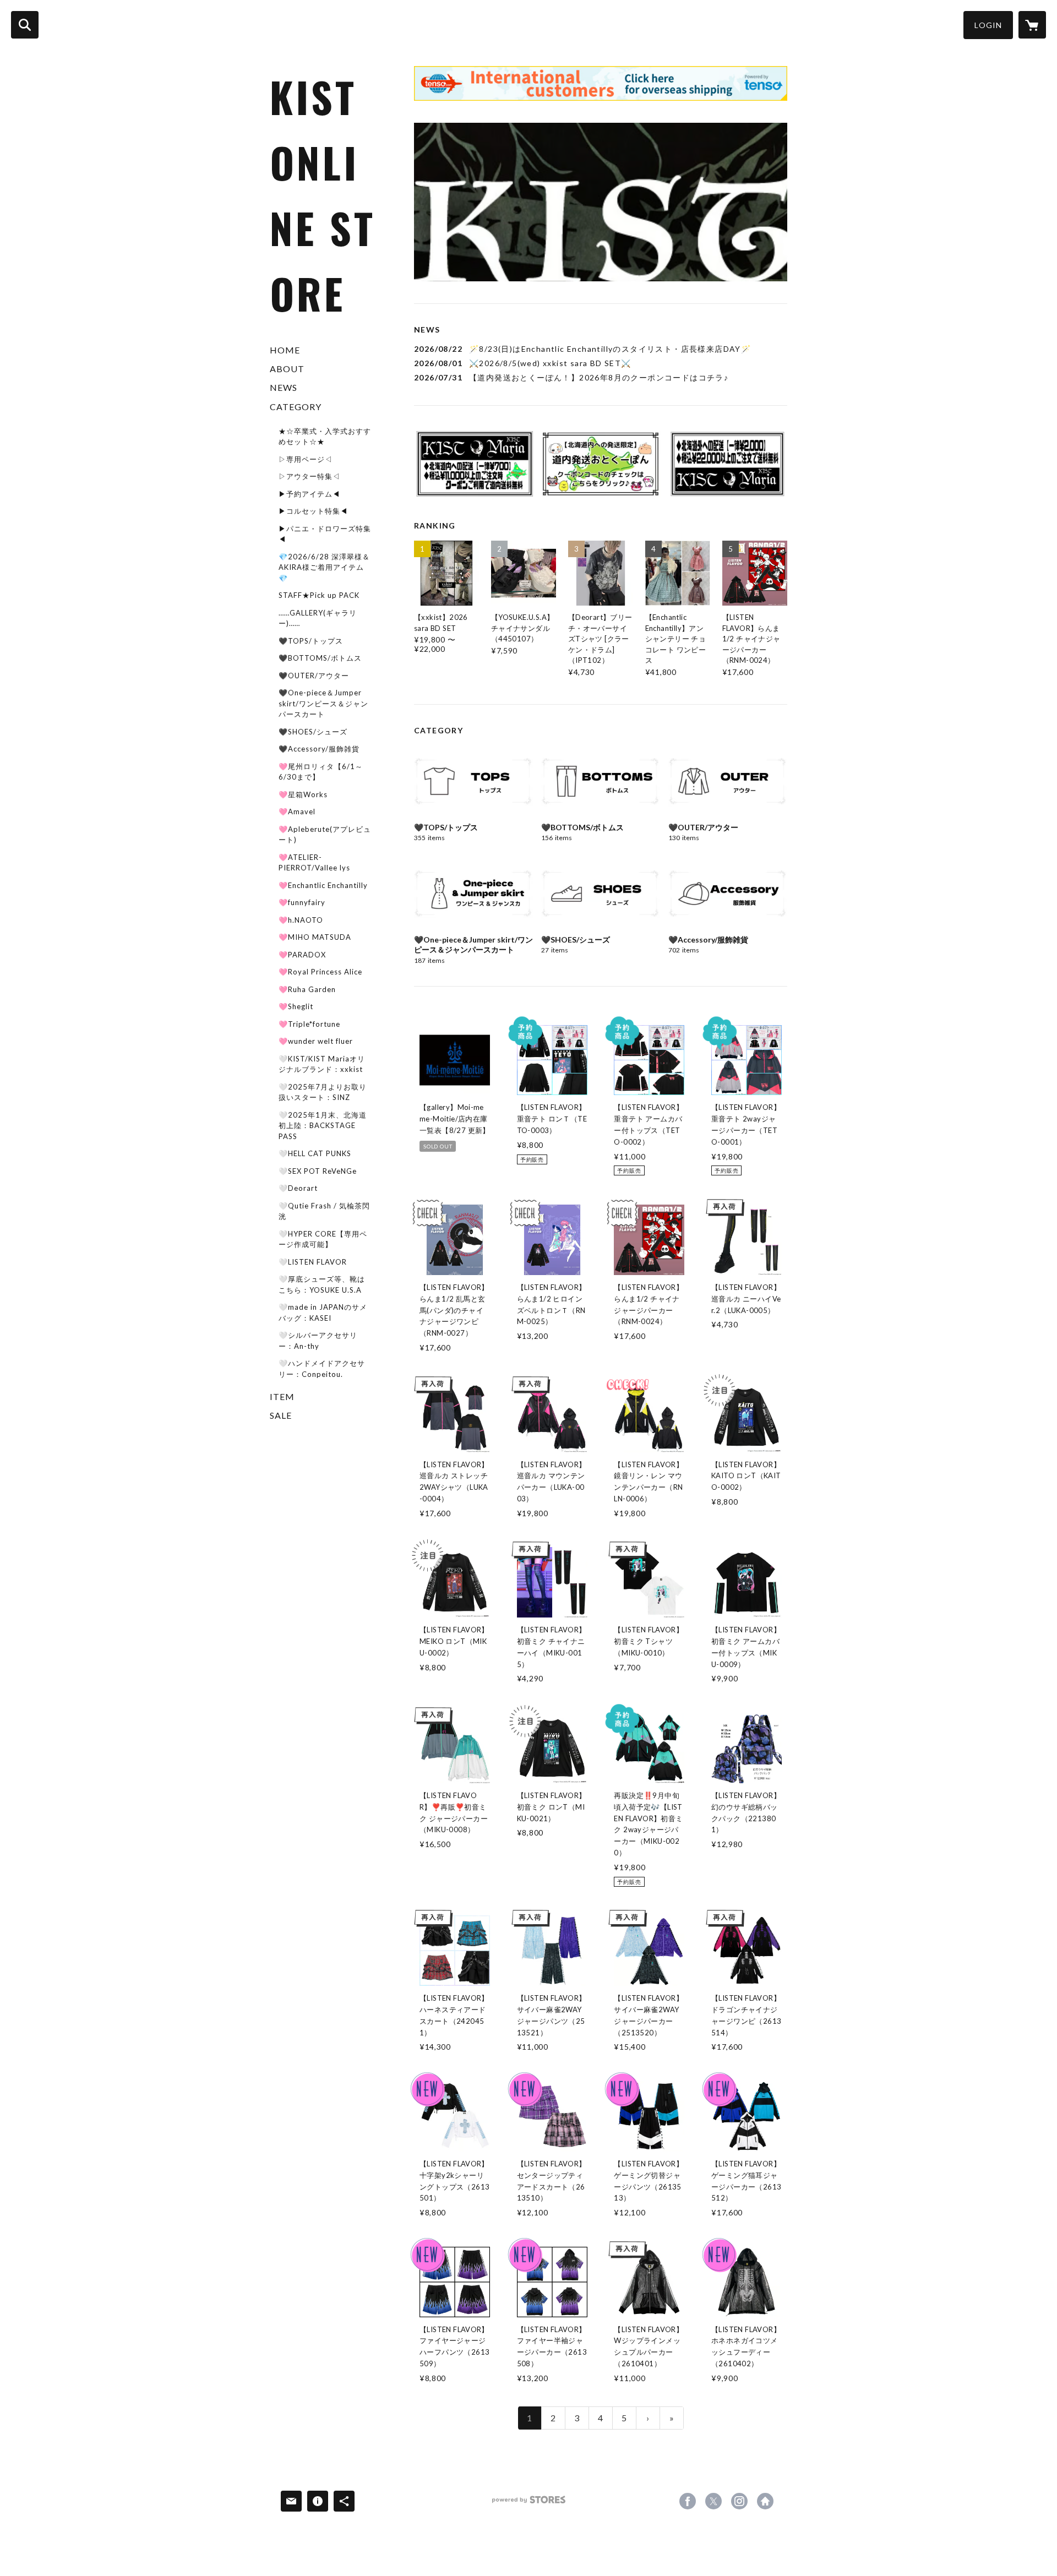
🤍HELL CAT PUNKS (315, 1153)
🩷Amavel (297, 812)
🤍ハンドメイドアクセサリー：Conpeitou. (322, 1369)
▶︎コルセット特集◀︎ (313, 511)
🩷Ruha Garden (307, 989)
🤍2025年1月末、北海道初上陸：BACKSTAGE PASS (323, 1126)
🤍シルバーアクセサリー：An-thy (318, 1341)
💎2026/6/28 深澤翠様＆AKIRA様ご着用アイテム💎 (324, 567)
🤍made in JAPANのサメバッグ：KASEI (323, 1312)
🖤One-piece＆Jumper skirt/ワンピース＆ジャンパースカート (323, 703)
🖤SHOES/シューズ (313, 732)
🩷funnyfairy (302, 902)
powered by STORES (529, 2504)
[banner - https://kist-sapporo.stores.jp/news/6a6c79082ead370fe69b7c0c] (601, 464)
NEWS (284, 387)
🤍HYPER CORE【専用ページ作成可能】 (323, 1239)
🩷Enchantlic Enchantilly (323, 885)
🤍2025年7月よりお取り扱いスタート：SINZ (323, 1092)
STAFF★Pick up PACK (319, 595)
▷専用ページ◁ (306, 459)
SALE (281, 1415)
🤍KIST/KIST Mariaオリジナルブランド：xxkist (322, 1064)
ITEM (282, 1396)
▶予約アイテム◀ (309, 494)
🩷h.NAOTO (301, 920)
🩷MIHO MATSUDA (315, 937)
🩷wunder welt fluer (316, 1041)
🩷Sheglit (296, 1006)
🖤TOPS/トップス (311, 641)
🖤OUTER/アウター (314, 676)
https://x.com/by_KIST (713, 2501)
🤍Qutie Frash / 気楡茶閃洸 (324, 1211)
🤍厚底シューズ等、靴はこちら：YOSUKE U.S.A (322, 1284)
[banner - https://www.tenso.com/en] (601, 83)
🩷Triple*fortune (309, 1024)
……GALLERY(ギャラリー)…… (318, 618)
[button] (988, 25)
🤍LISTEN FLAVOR (313, 1262)
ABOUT (287, 369)
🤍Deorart (298, 1188)
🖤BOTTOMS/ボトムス (320, 658)
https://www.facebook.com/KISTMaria (688, 2501)
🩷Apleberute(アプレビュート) (325, 835)
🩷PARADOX (302, 955)
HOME (285, 350)
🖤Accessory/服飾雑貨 (319, 749)
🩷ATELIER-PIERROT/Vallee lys (314, 863)
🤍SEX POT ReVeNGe (318, 1171)
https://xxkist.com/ (765, 2501)
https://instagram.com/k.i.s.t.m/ (739, 2501)
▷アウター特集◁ (309, 476)
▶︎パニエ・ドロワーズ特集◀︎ (325, 534)
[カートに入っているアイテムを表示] (1032, 25)
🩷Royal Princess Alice (320, 972)
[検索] (25, 25)
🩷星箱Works (303, 794)
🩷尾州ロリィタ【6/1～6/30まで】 (321, 772)
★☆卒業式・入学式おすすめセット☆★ (325, 437)
